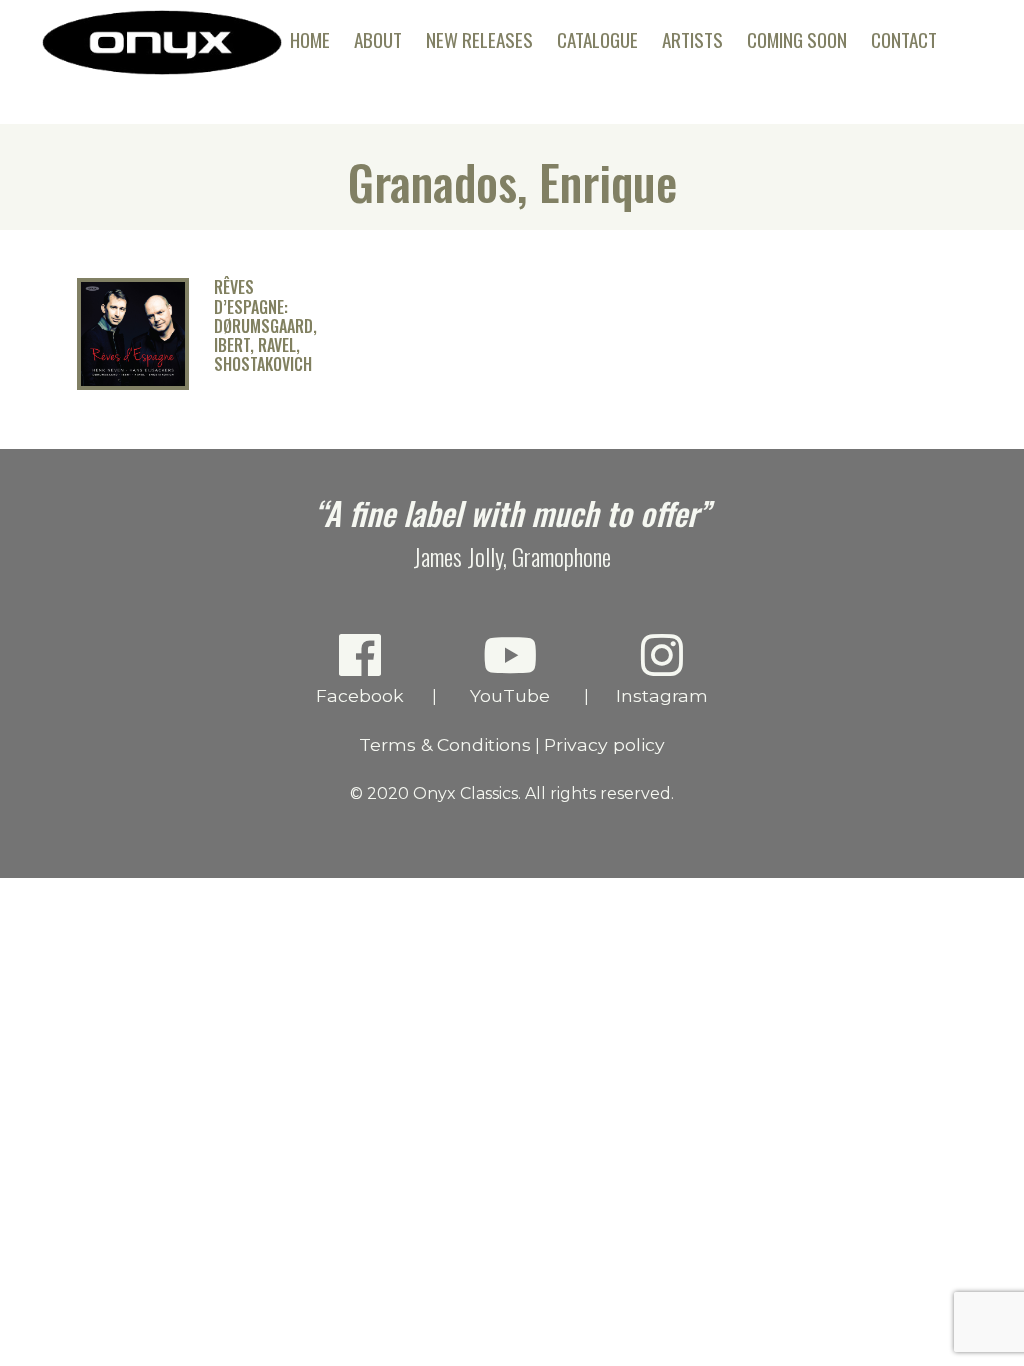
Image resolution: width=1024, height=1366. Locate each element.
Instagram (662, 695)
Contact (904, 39)
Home (310, 39)
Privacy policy (604, 744)
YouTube (510, 695)
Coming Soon (797, 39)
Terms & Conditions (445, 744)
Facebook (360, 695)
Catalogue (597, 39)
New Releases (479, 39)
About (378, 39)
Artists (692, 39)
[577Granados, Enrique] (133, 384)
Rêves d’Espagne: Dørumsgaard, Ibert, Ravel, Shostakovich (265, 326)
